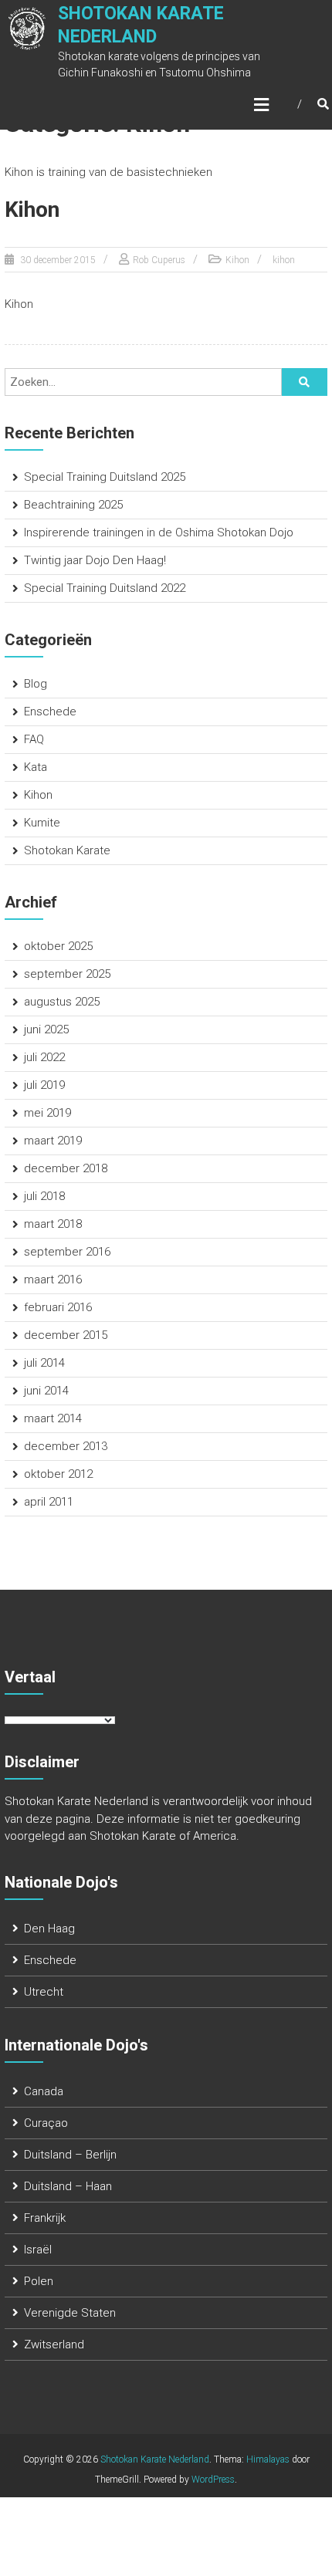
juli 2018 (44, 1196)
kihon (284, 260)
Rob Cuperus (159, 260)
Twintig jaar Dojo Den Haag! (95, 560)
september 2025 (67, 974)
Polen (39, 2281)
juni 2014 (46, 1391)
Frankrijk (45, 2218)
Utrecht (44, 1992)
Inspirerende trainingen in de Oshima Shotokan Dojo (159, 532)
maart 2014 (53, 1418)
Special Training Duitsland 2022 (105, 588)
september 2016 (67, 1252)
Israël (38, 2250)
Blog (36, 684)
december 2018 (66, 1168)
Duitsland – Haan (68, 2186)
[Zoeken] (304, 382)
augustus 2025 (62, 1002)
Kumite (42, 823)
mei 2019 (47, 1113)
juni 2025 (46, 1029)
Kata (36, 767)
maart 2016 (53, 1280)
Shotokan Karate (67, 850)
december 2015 (66, 1335)
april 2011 (49, 1502)
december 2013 (66, 1446)
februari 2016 (58, 1307)
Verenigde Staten (70, 2313)
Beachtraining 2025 (73, 505)
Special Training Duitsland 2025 (105, 477)
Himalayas (268, 2459)
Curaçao (46, 2123)
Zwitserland (54, 2344)
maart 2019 (53, 1141)
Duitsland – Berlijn (70, 2155)
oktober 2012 (58, 1474)
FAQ (34, 739)
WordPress (213, 2480)
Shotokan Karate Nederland (155, 2459)
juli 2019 (44, 1085)
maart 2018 (53, 1224)
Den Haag (49, 1929)
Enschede (50, 712)
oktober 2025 (58, 946)
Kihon (32, 210)
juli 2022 (44, 1057)
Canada (44, 2091)
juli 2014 (44, 1363)
